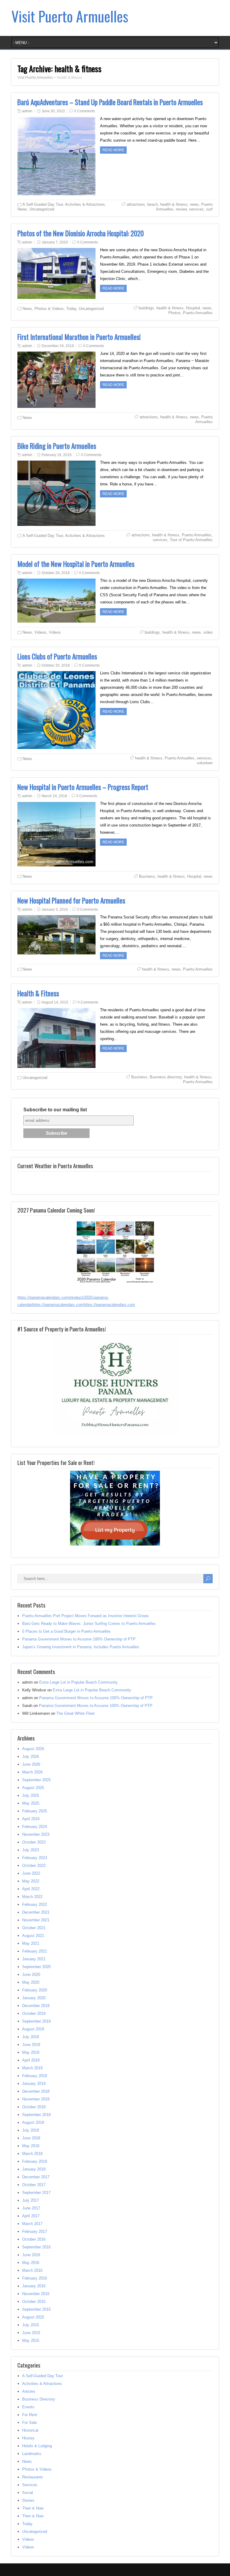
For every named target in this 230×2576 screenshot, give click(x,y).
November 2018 (36, 2099)
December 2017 (36, 2177)
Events (28, 2407)
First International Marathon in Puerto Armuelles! (79, 337)
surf (209, 209)
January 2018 (34, 2169)
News (22, 209)
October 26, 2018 (56, 573)
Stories (28, 2500)
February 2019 (35, 2076)
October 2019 (34, 2013)
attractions (136, 204)
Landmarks (32, 2454)
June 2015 (31, 2333)
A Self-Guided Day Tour (43, 204)
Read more (113, 150)
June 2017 (31, 2208)
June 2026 (31, 1764)
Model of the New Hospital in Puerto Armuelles (76, 564)
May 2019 (31, 2052)
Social (28, 2493)
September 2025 (36, 1780)
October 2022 (34, 1866)
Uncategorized (42, 209)
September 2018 (36, 2115)
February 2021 (35, 1951)
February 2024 (35, 1827)
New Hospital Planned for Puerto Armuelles (71, 900)
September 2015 (36, 2309)
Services (30, 2485)
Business (147, 876)
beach (153, 204)
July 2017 (31, 2200)
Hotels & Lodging (37, 2446)
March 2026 (32, 1772)
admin (27, 111)
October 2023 (34, 1842)
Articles (29, 2391)
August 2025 (33, 1788)
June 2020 (31, 1975)
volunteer (205, 763)
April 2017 (31, 2216)
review (181, 209)
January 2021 (34, 1959)
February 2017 (35, 2231)
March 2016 (32, 2270)
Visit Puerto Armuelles (70, 16)
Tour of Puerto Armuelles (191, 540)
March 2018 (32, 2154)
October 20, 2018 (56, 665)
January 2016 (34, 2286)
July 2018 (31, 2130)
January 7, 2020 (55, 242)
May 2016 (31, 2263)
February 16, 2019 (57, 455)
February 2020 (35, 1990)
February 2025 (35, 1811)
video (208, 632)
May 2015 (31, 2340)
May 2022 (31, 1881)
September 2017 (36, 2193)
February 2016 (35, 2278)
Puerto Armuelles (198, 313)
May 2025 (31, 1803)
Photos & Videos (49, 309)
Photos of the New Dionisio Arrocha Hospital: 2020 (81, 233)
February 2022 (35, 1904)
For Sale (29, 2423)
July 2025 (31, 1795)
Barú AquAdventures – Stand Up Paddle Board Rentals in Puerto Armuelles (110, 102)
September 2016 (36, 2247)
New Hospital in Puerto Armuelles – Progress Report (83, 787)
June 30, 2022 (53, 111)
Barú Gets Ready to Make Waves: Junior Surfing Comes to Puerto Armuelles (89, 1624)
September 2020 (36, 1967)
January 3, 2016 (55, 909)
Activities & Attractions (85, 204)
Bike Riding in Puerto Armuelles (57, 446)
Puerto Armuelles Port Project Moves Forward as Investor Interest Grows (86, 1616)
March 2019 (32, 2068)
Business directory (166, 1077)
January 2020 (34, 1998)
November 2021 (36, 1920)
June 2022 (31, 1873)
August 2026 (33, 1749)
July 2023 (31, 1850)
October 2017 (34, 2185)
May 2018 (31, 2146)
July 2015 (31, 2325)
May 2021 (31, 1943)
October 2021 (34, 1928)
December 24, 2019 (58, 346)
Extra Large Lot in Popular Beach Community (78, 1682)
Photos (174, 313)
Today (71, 309)
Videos (40, 632)
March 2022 (32, 1897)
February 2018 (35, 2161)
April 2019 (31, 2060)
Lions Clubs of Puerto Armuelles (57, 656)
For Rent (30, 2415)
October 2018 (34, 2107)
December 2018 (36, 2091)
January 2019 (34, 2084)
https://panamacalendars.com (58, 1305)
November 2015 (36, 2294)
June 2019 (31, 2045)
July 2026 (31, 1757)
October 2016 (34, 2239)
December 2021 (36, 1912)
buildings (146, 308)
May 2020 (31, 1982)
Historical (30, 2430)
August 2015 (33, 2317)
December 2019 (36, 2006)
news (194, 204)
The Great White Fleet (75, 1713)
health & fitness (174, 204)
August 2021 (33, 1936)
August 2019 (33, 2029)
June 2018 (31, 2138)
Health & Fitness (38, 993)
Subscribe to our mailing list (55, 1110)
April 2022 (31, 1889)
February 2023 (35, 1858)
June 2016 (31, 2255)
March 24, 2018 (54, 796)
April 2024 (31, 1819)
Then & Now (33, 2508)
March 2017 (32, 2224)
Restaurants (33, 2477)
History (28, 2438)
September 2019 (36, 2021)
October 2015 (34, 2302)
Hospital (193, 308)
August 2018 (33, 2122)
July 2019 (31, 2037)
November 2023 (36, 1834)
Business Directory (39, 2399)
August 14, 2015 (55, 1002)
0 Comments (85, 111)
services (196, 209)
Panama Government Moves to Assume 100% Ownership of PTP (79, 1639)
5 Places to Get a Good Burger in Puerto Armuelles (66, 1631)
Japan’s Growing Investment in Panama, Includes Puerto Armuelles (81, 1647)
